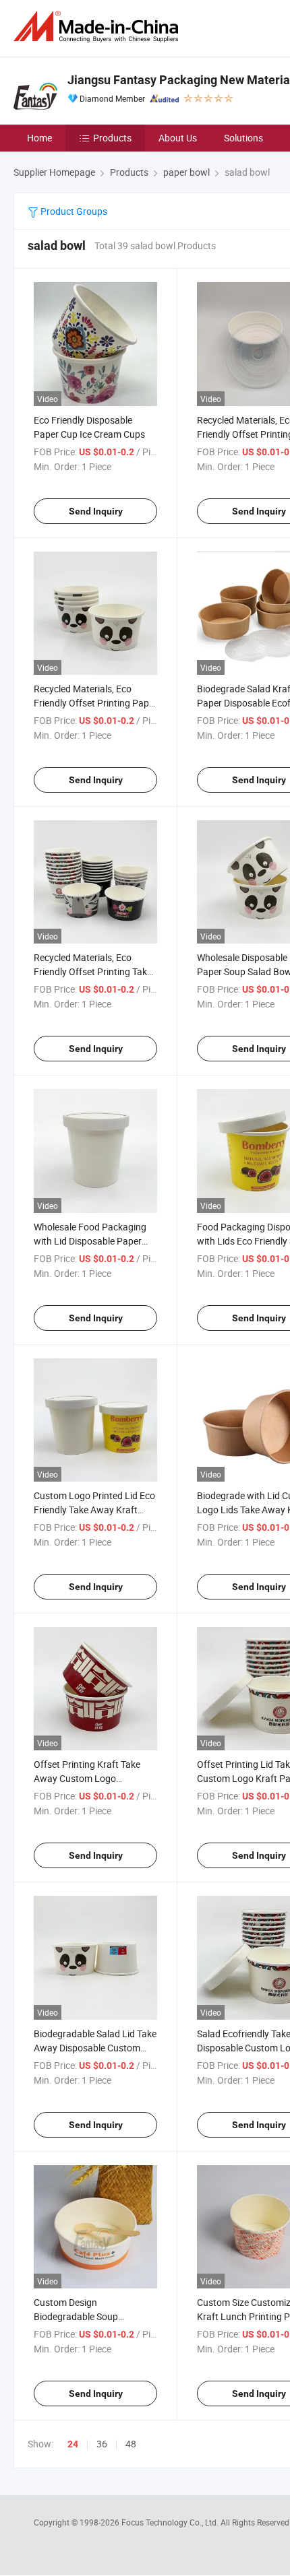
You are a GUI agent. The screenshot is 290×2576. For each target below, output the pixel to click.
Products (112, 138)
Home (39, 138)
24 (73, 2444)
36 (102, 2444)
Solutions (243, 138)
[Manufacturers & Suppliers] (98, 27)
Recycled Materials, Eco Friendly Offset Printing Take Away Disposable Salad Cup (93, 971)
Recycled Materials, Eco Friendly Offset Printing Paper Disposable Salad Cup (95, 703)
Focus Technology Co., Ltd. (171, 2522)
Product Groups (73, 211)
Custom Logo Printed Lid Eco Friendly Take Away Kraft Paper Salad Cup (94, 1510)
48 (131, 2444)
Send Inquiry (96, 511)
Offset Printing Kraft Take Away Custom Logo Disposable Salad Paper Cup (92, 1778)
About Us (178, 138)
